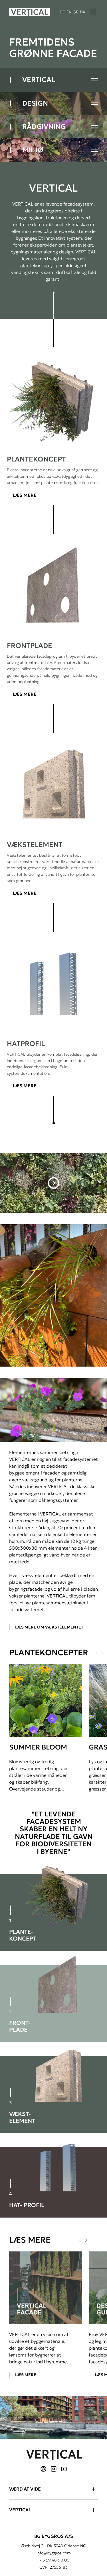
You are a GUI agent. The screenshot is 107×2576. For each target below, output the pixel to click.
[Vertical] (30, 12)
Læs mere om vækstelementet (49, 1627)
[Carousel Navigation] (88, 2240)
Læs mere (25, 495)
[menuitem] (62, 12)
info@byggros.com (54, 2553)
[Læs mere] (46, 2288)
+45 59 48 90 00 (53, 2560)
